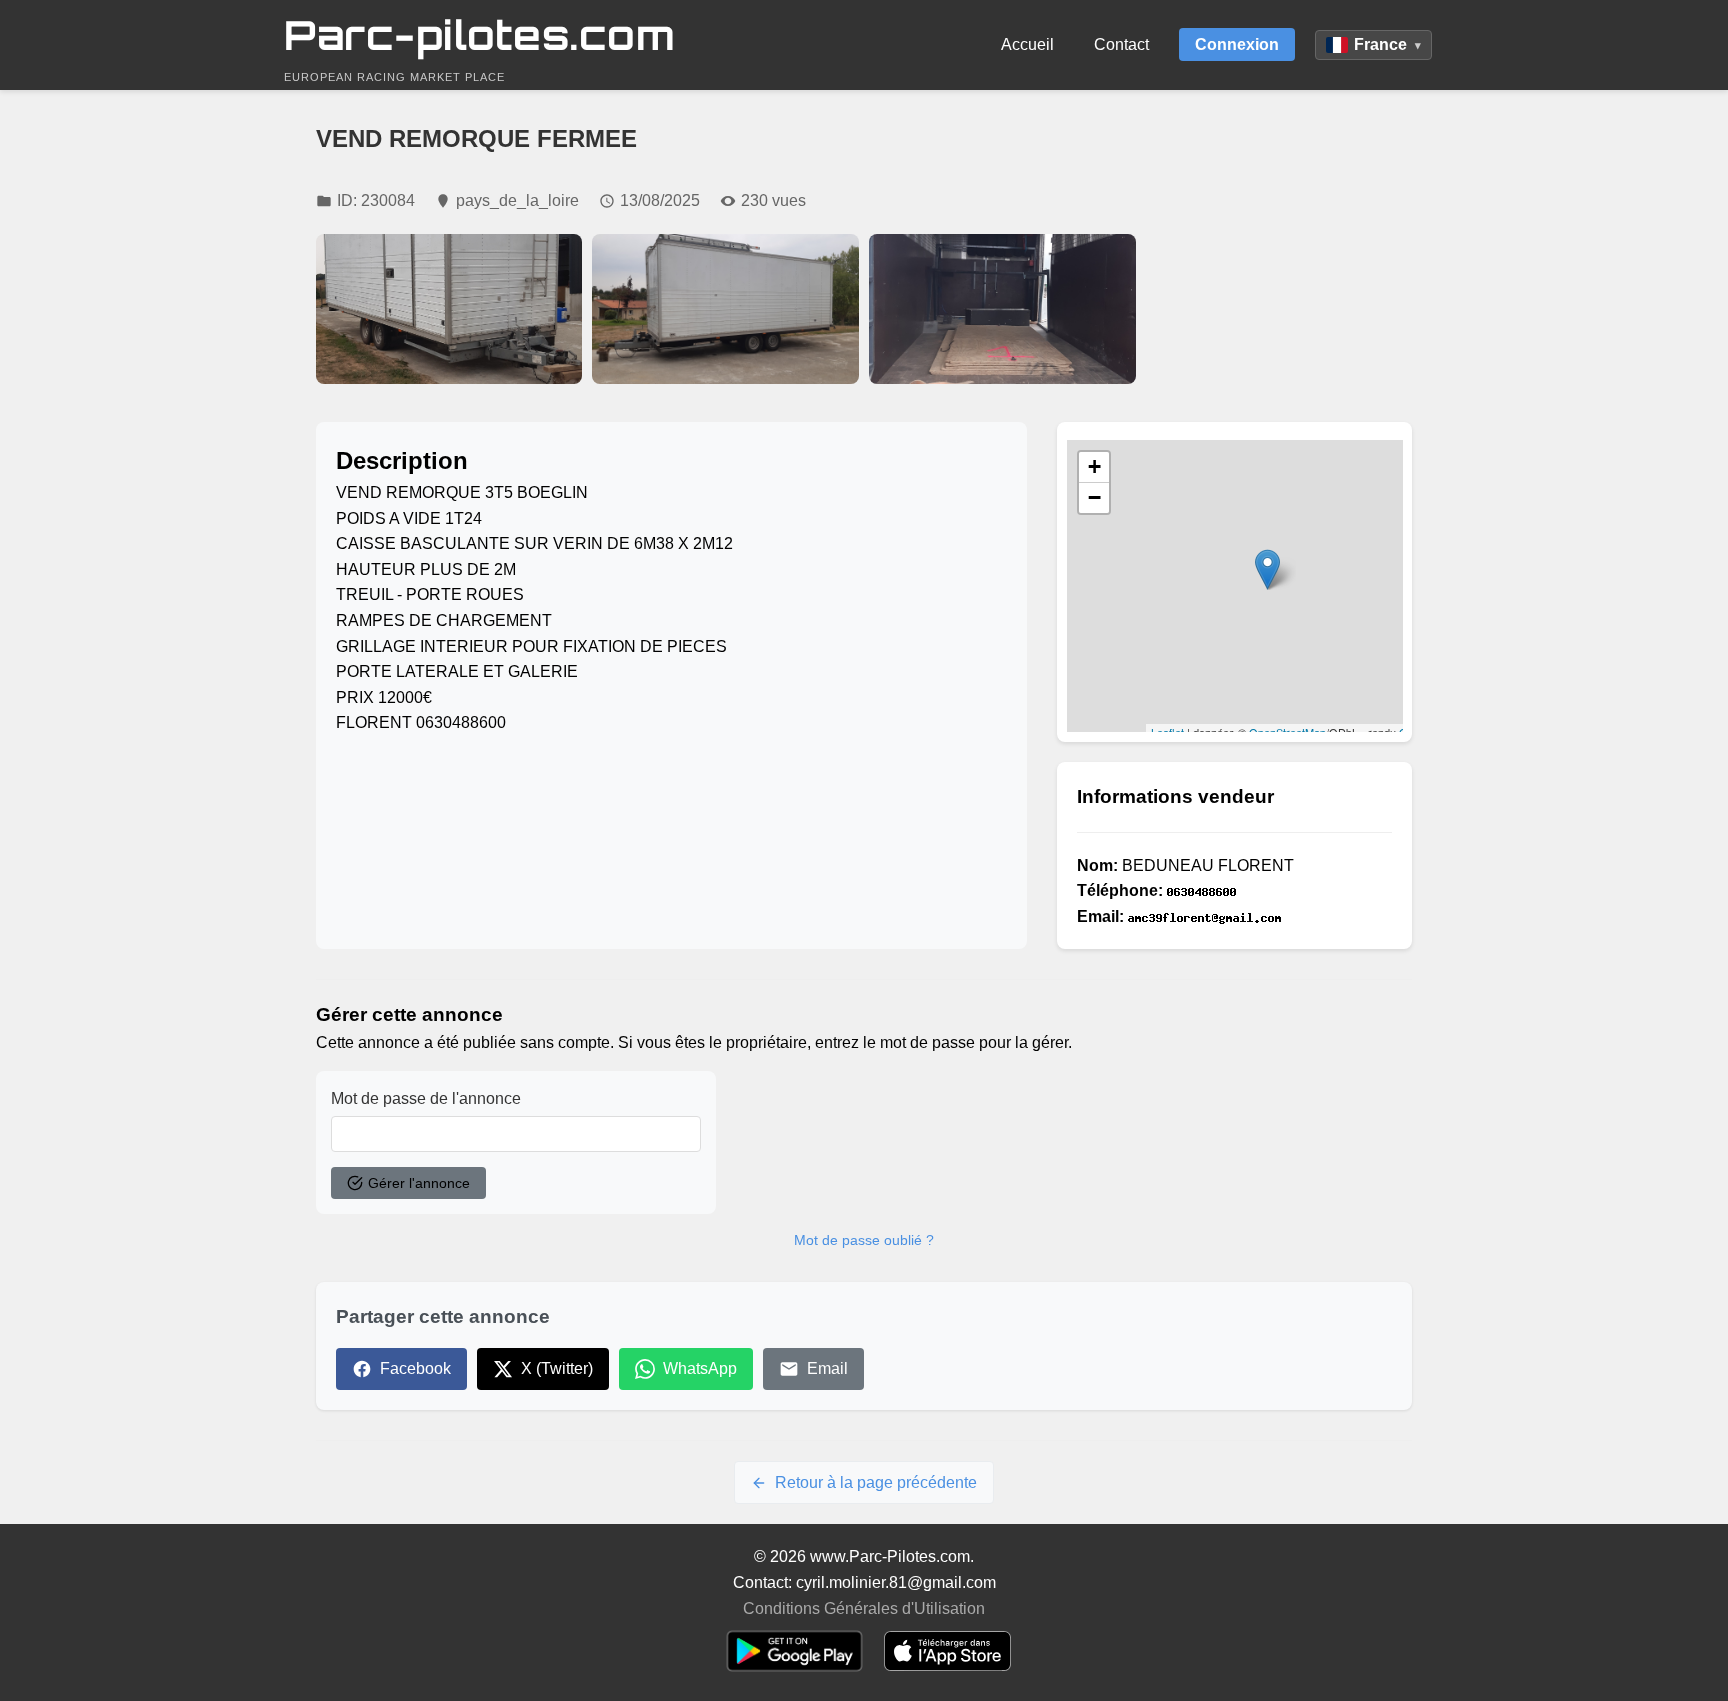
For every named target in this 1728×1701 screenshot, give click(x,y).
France (1387, 44)
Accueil (1027, 44)
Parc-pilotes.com (479, 35)
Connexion (1237, 44)
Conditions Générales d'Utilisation (864, 1608)
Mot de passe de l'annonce (426, 1098)
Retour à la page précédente (876, 1482)
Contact (1121, 44)
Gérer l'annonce (419, 1183)
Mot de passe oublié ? (864, 1240)
